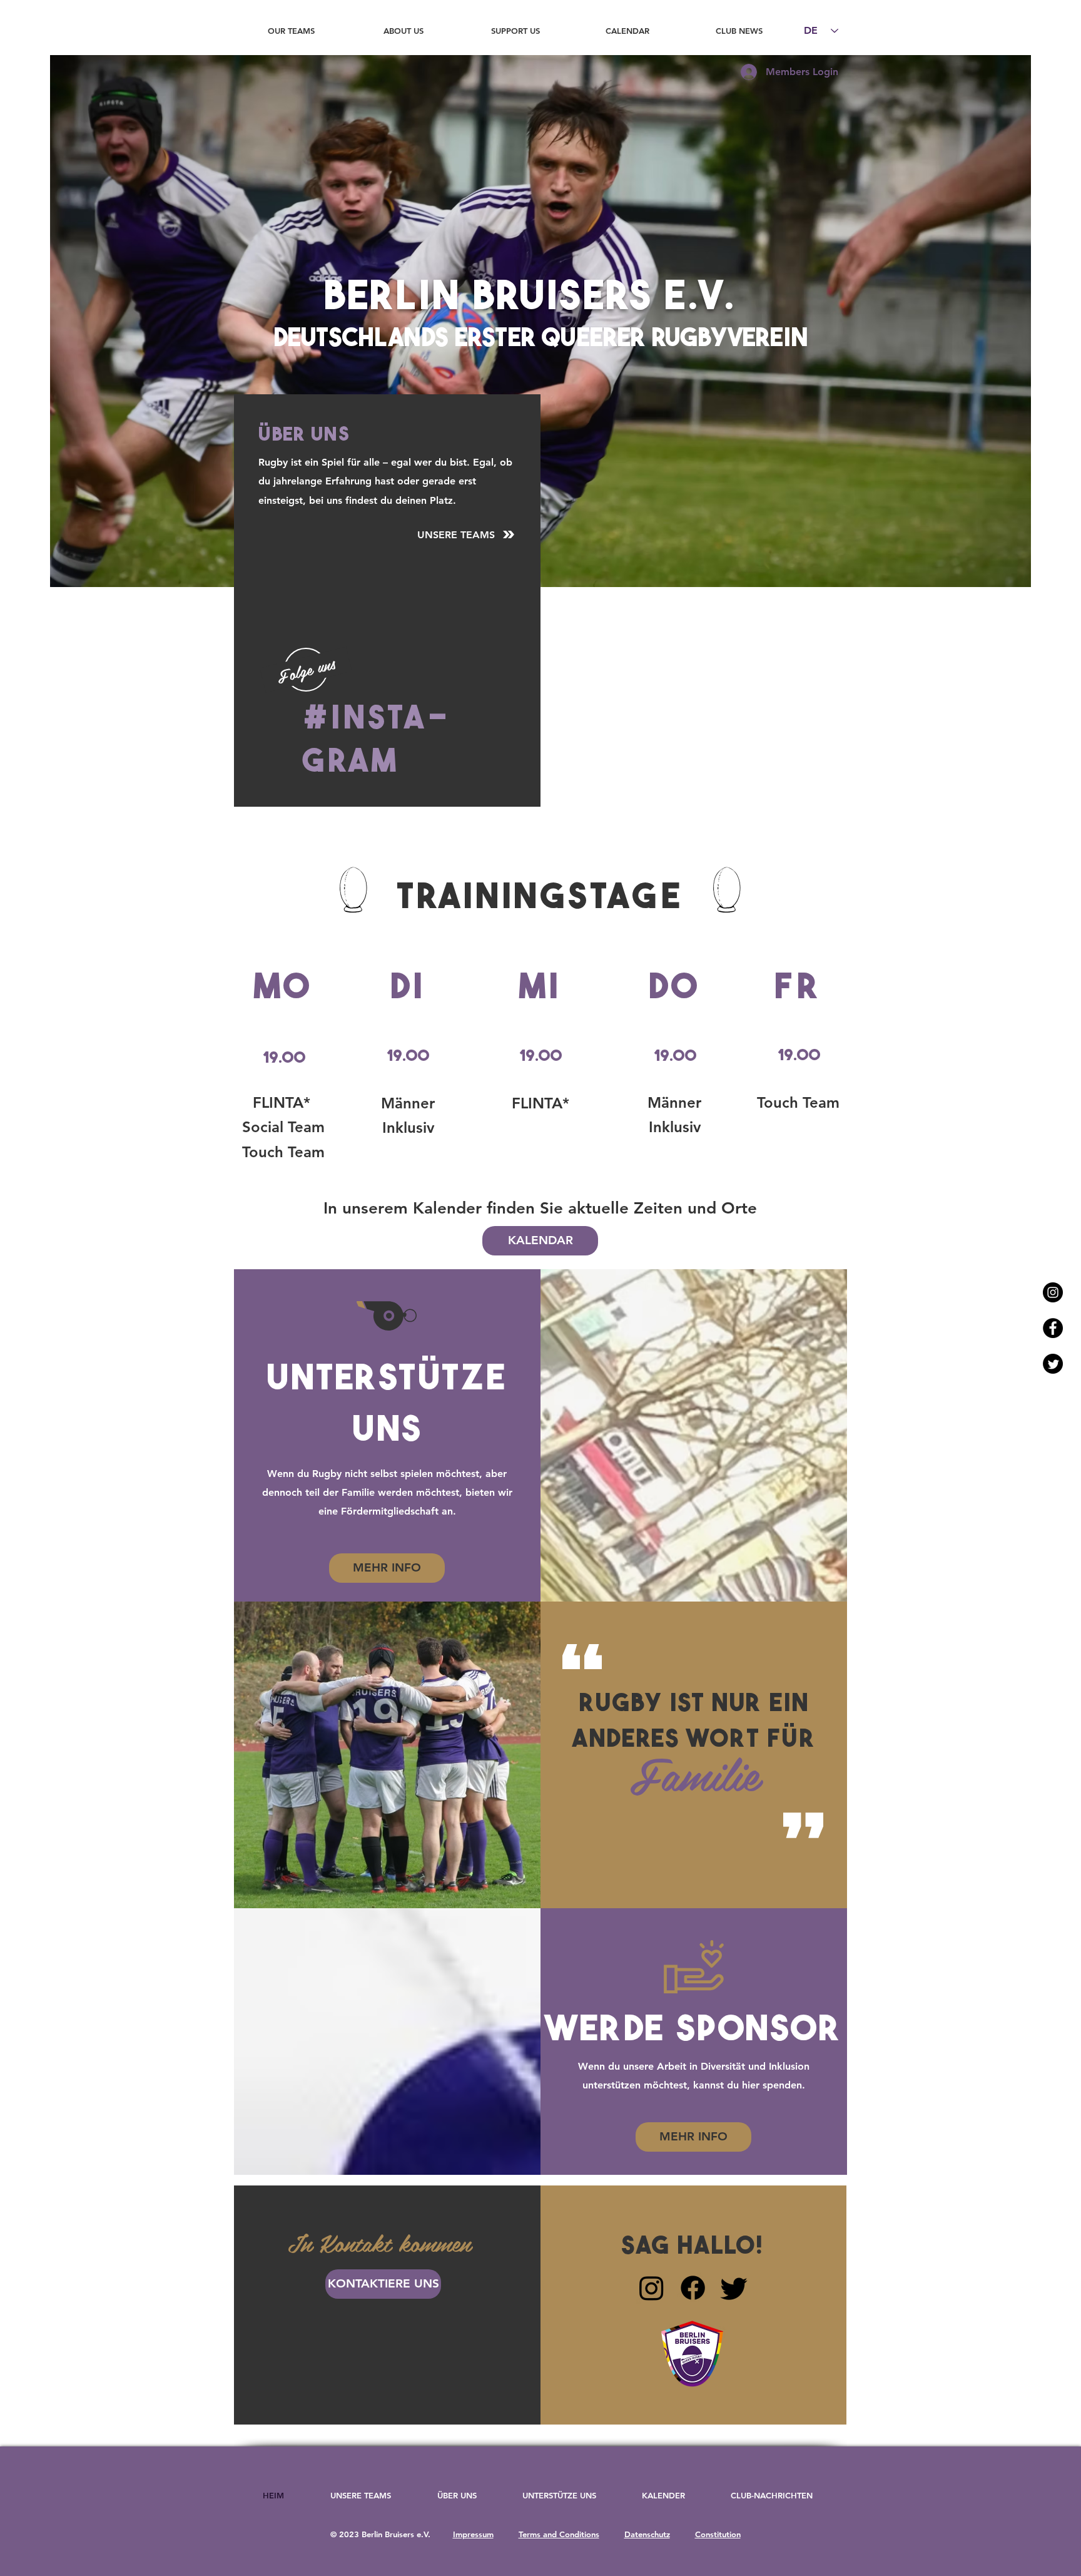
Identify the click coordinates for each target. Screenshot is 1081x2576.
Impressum (473, 2534)
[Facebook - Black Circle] (1053, 1328)
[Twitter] (1053, 1364)
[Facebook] (693, 2288)
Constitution (718, 2534)
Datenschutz (647, 2534)
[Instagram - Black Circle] (1053, 1292)
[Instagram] (652, 2288)
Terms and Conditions (559, 2534)
